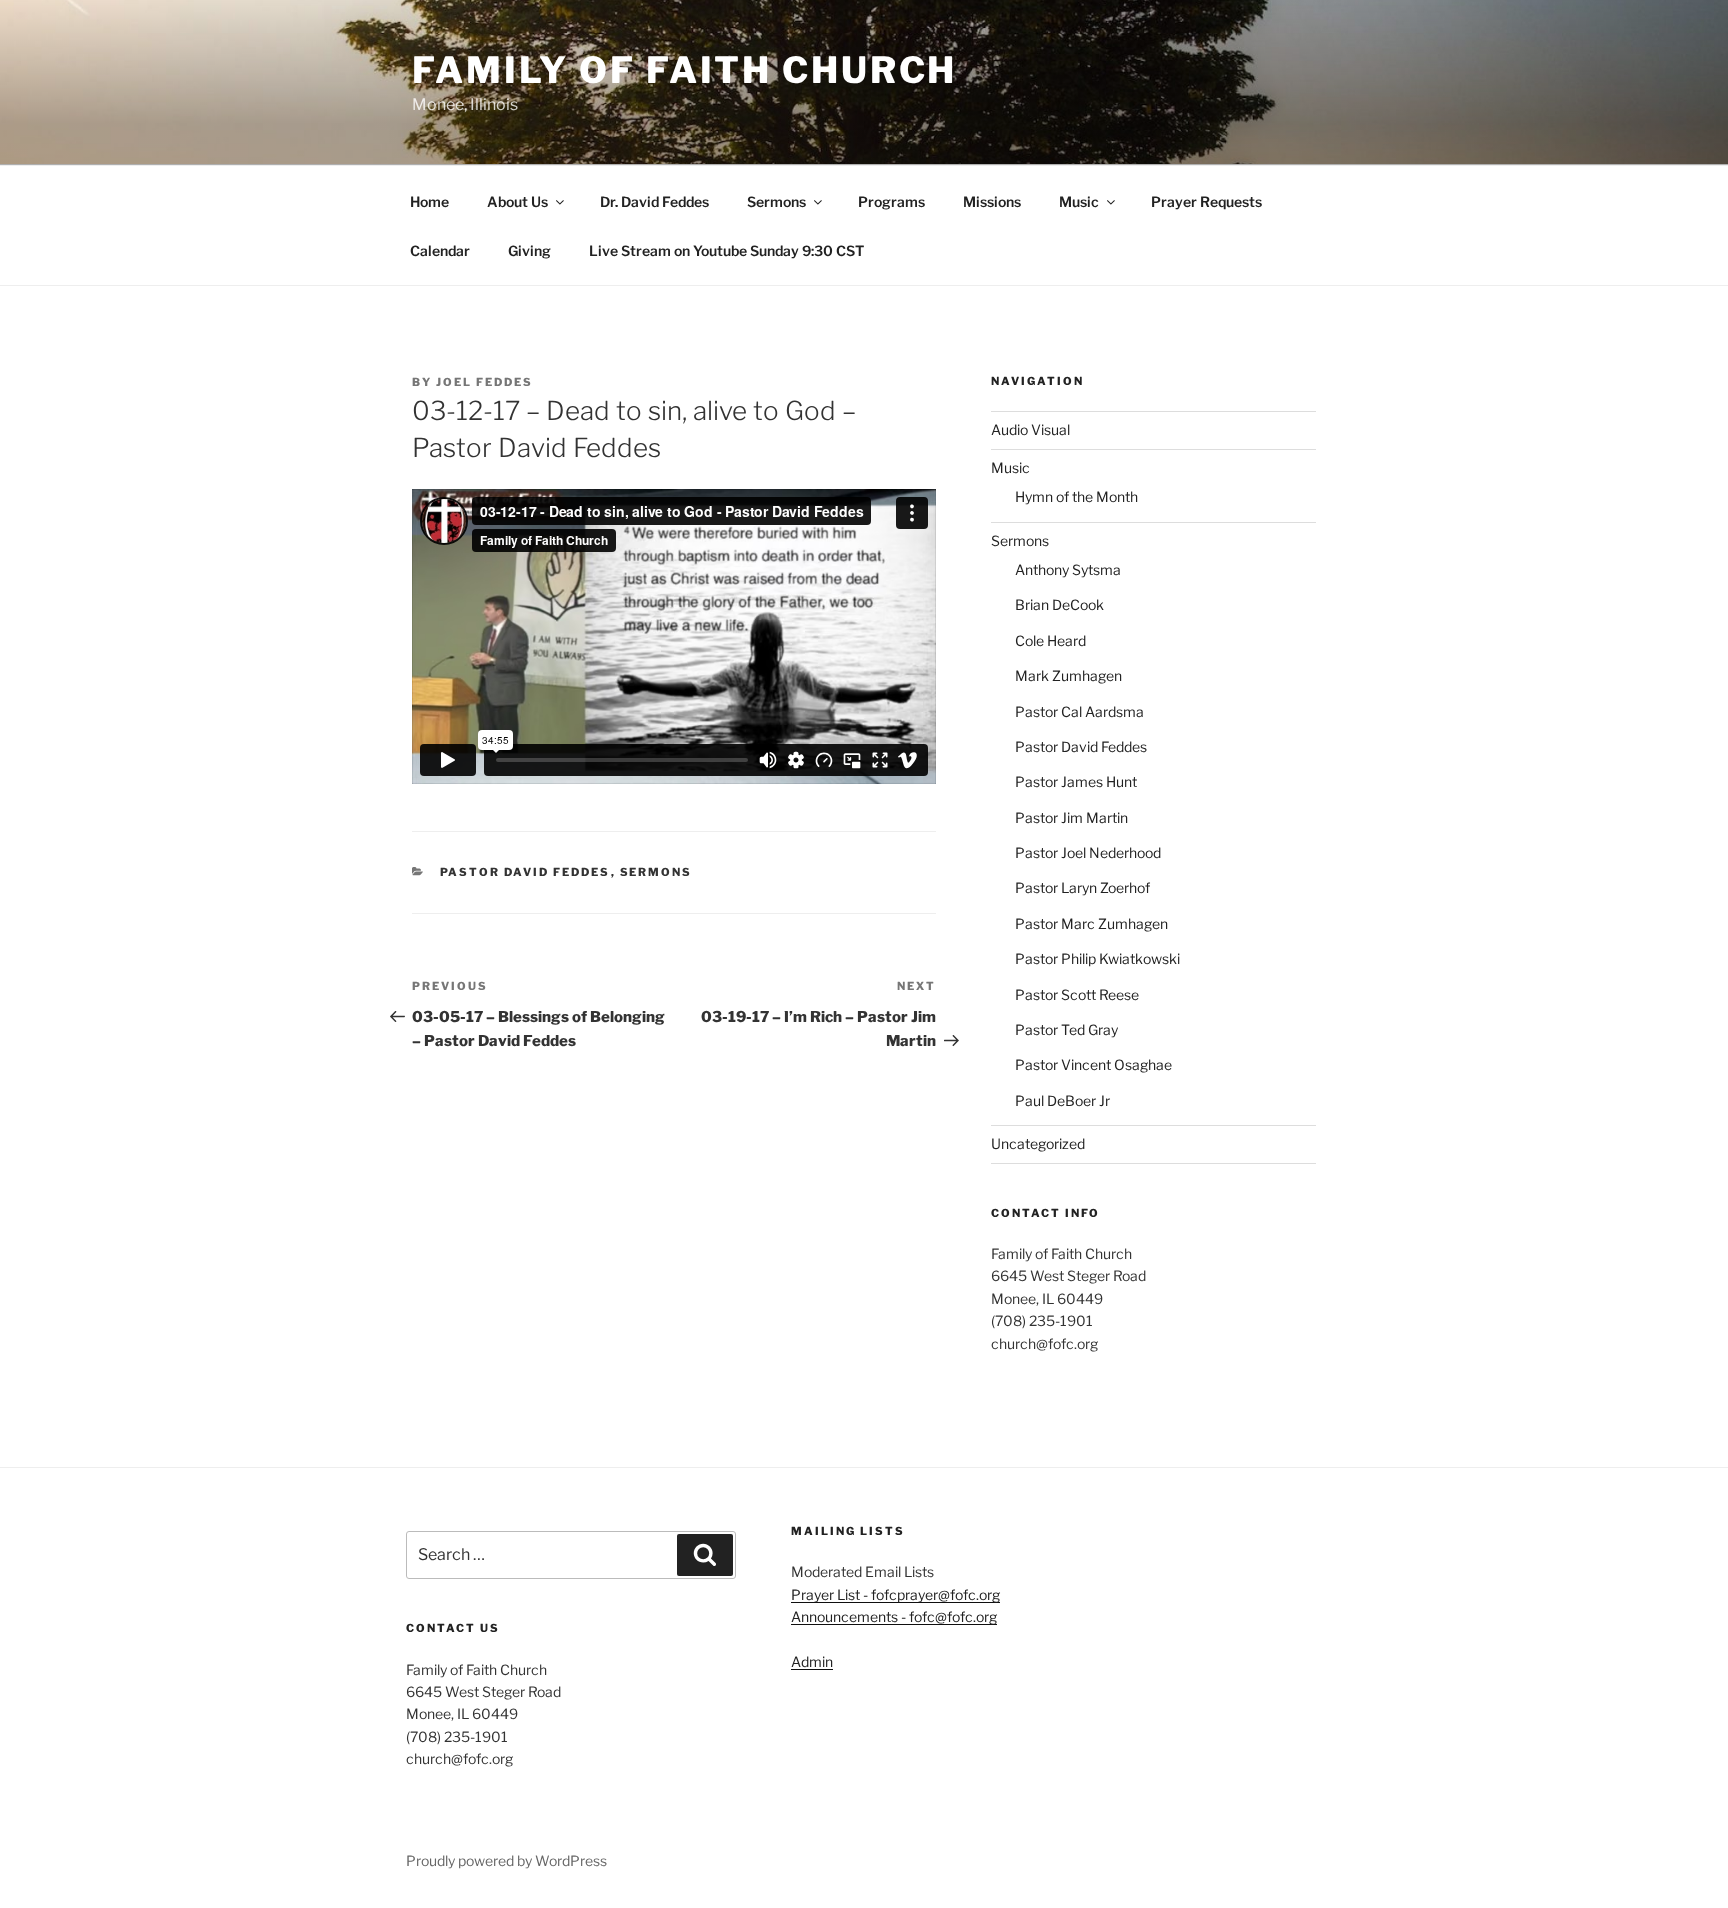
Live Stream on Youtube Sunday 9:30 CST (726, 250)
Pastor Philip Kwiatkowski (1097, 958)
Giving (529, 250)
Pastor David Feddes (525, 872)
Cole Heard (1050, 640)
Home (429, 201)
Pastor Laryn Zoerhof (1082, 887)
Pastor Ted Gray (1066, 1029)
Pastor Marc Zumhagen (1091, 923)
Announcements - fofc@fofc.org (894, 1616)
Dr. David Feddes (654, 201)
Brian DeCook (1059, 604)
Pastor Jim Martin (1071, 817)
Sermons (776, 201)
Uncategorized (1038, 1143)
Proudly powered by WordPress (506, 1860)
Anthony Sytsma (1068, 569)
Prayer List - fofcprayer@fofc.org (895, 1594)
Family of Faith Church (684, 70)
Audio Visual (1030, 429)
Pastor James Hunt (1076, 781)
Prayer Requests (1206, 201)
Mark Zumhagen (1068, 675)
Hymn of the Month (1076, 496)
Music (1079, 201)
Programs (891, 201)
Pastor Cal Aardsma (1079, 711)
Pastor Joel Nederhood (1088, 852)
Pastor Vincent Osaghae (1093, 1064)
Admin (812, 1661)
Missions (992, 201)
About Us (517, 201)
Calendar (440, 250)
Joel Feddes (484, 382)
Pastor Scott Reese (1077, 994)
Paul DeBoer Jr (1062, 1100)
